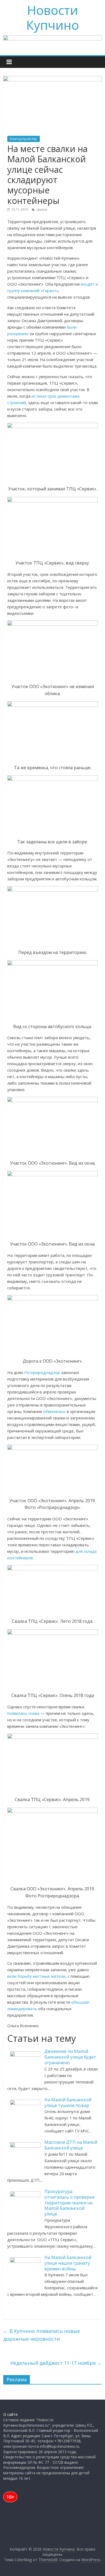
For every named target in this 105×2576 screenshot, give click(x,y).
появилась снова (23, 1713)
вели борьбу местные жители (36, 1976)
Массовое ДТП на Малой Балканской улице (71, 2145)
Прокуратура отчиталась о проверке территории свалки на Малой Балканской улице (69, 2203)
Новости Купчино (53, 17)
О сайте (10, 2414)
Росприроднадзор (42, 1372)
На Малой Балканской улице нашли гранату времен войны (68, 2263)
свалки (42, 209)
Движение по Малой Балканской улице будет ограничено (70, 2057)
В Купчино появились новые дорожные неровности (42, 2335)
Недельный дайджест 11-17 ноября (56, 2363)
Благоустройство (24, 139)
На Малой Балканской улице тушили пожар (68, 2103)
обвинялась (55, 1411)
